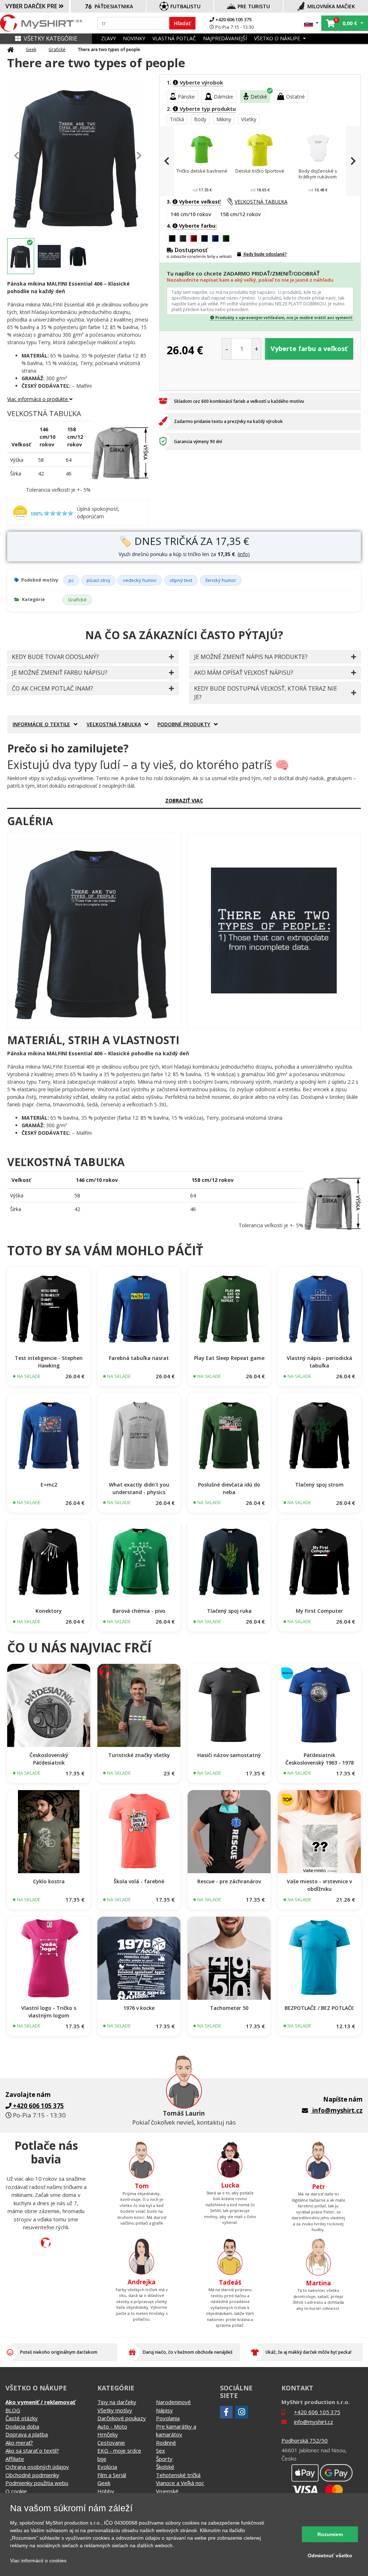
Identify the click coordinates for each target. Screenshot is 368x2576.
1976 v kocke (139, 2008)
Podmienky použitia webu (37, 2483)
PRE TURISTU (254, 6)
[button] (311, 23)
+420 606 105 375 (233, 19)
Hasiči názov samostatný (229, 1755)
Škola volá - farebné (139, 1881)
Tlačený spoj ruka (229, 1611)
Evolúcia (107, 2467)
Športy (164, 2459)
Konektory (49, 1611)
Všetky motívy (115, 2410)
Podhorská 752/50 (305, 2440)
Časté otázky (22, 2418)
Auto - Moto (112, 2426)
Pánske (186, 97)
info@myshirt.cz (337, 2110)
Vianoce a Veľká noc (180, 2483)
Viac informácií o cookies (38, 2561)
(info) (244, 554)
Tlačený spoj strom (319, 1485)
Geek (31, 49)
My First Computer (319, 1611)
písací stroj (98, 580)
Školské (165, 2467)
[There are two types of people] (94, 931)
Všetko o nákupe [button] (278, 38)
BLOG (13, 2410)
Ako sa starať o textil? (32, 2450)
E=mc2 (49, 1485)
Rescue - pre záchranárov (229, 1881)
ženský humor (221, 580)
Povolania (168, 2418)
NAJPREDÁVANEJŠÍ (225, 38)
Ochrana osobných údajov (37, 2467)
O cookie (16, 2491)
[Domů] (10, 50)
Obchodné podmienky (32, 2475)
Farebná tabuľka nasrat (139, 1358)
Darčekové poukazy (122, 2418)
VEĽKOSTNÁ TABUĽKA (261, 202)
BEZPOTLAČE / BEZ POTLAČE (319, 2008)
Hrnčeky (108, 2434)
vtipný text (181, 580)
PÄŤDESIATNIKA (114, 6)
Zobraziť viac (184, 800)
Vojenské (167, 2491)
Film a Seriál (112, 2475)
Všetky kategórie (50, 38)
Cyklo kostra (49, 1881)
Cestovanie (111, 2443)
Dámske (224, 97)
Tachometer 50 (229, 2008)
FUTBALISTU (185, 6)
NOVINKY (134, 38)
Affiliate (15, 2459)
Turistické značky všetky (139, 1755)
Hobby (106, 2491)
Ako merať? (19, 2443)
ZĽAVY (108, 38)
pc (71, 580)
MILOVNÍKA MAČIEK (331, 6)
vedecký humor (140, 580)
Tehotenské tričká (178, 2475)
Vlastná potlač (174, 38)
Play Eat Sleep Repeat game (229, 1358)
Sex (160, 2450)
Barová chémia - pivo (139, 1611)
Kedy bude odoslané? (265, 254)
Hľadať (182, 23)
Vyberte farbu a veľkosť (309, 349)
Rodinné (166, 2443)
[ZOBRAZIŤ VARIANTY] (49, 1308)
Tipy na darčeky (117, 2402)
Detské (259, 97)
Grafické (57, 49)
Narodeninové (173, 2402)
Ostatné (295, 97)
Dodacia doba (22, 2426)
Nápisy (164, 2410)
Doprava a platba (27, 2434)
